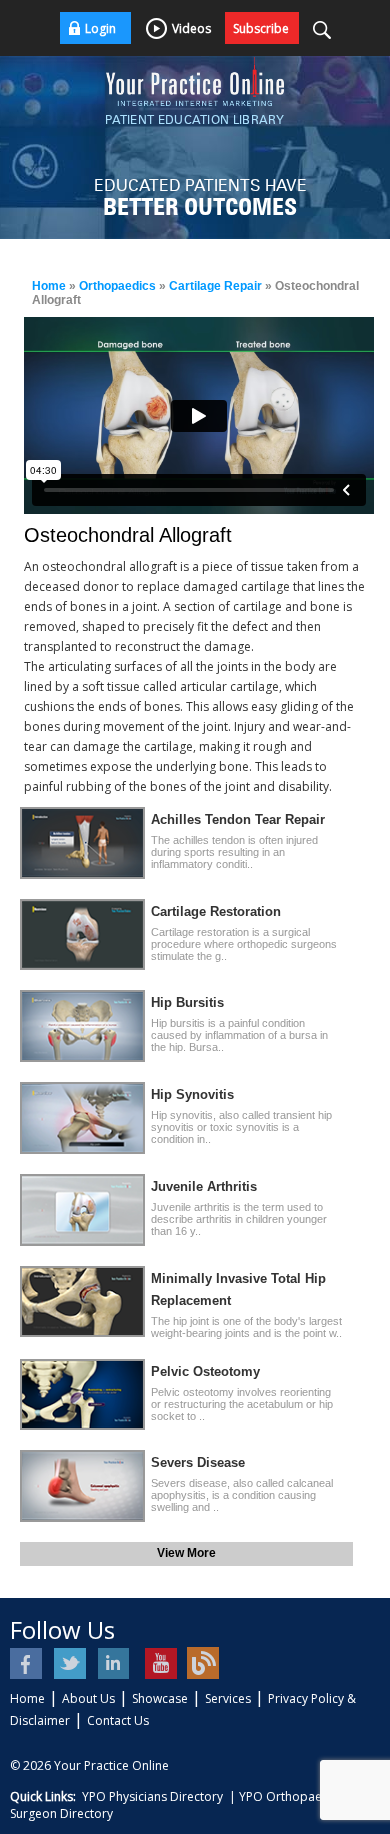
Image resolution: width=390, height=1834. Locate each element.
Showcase (160, 1698)
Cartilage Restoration (216, 911)
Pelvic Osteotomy (205, 1371)
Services (228, 1698)
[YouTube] (159, 1663)
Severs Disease (198, 1462)
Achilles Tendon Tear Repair (238, 819)
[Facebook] (27, 1663)
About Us (88, 1698)
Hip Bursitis (187, 1002)
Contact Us (118, 1720)
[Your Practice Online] (195, 80)
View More (186, 1553)
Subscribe (261, 28)
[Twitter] (71, 1663)
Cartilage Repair (215, 286)
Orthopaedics (117, 286)
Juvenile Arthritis (204, 1186)
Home (49, 286)
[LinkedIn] (115, 1663)
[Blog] (203, 1663)
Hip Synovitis (192, 1094)
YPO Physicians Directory (152, 1796)
